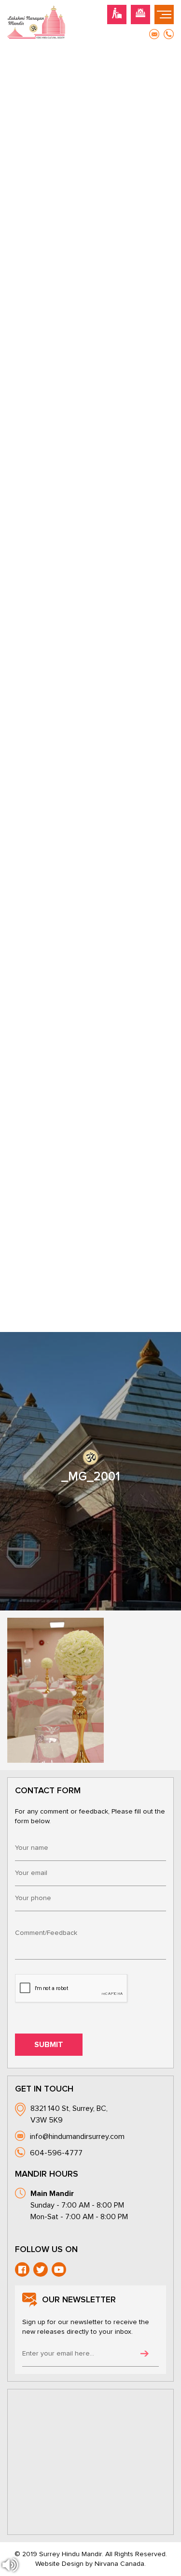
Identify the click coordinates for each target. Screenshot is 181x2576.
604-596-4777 (56, 2153)
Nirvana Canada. (120, 2564)
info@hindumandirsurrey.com (77, 2137)
